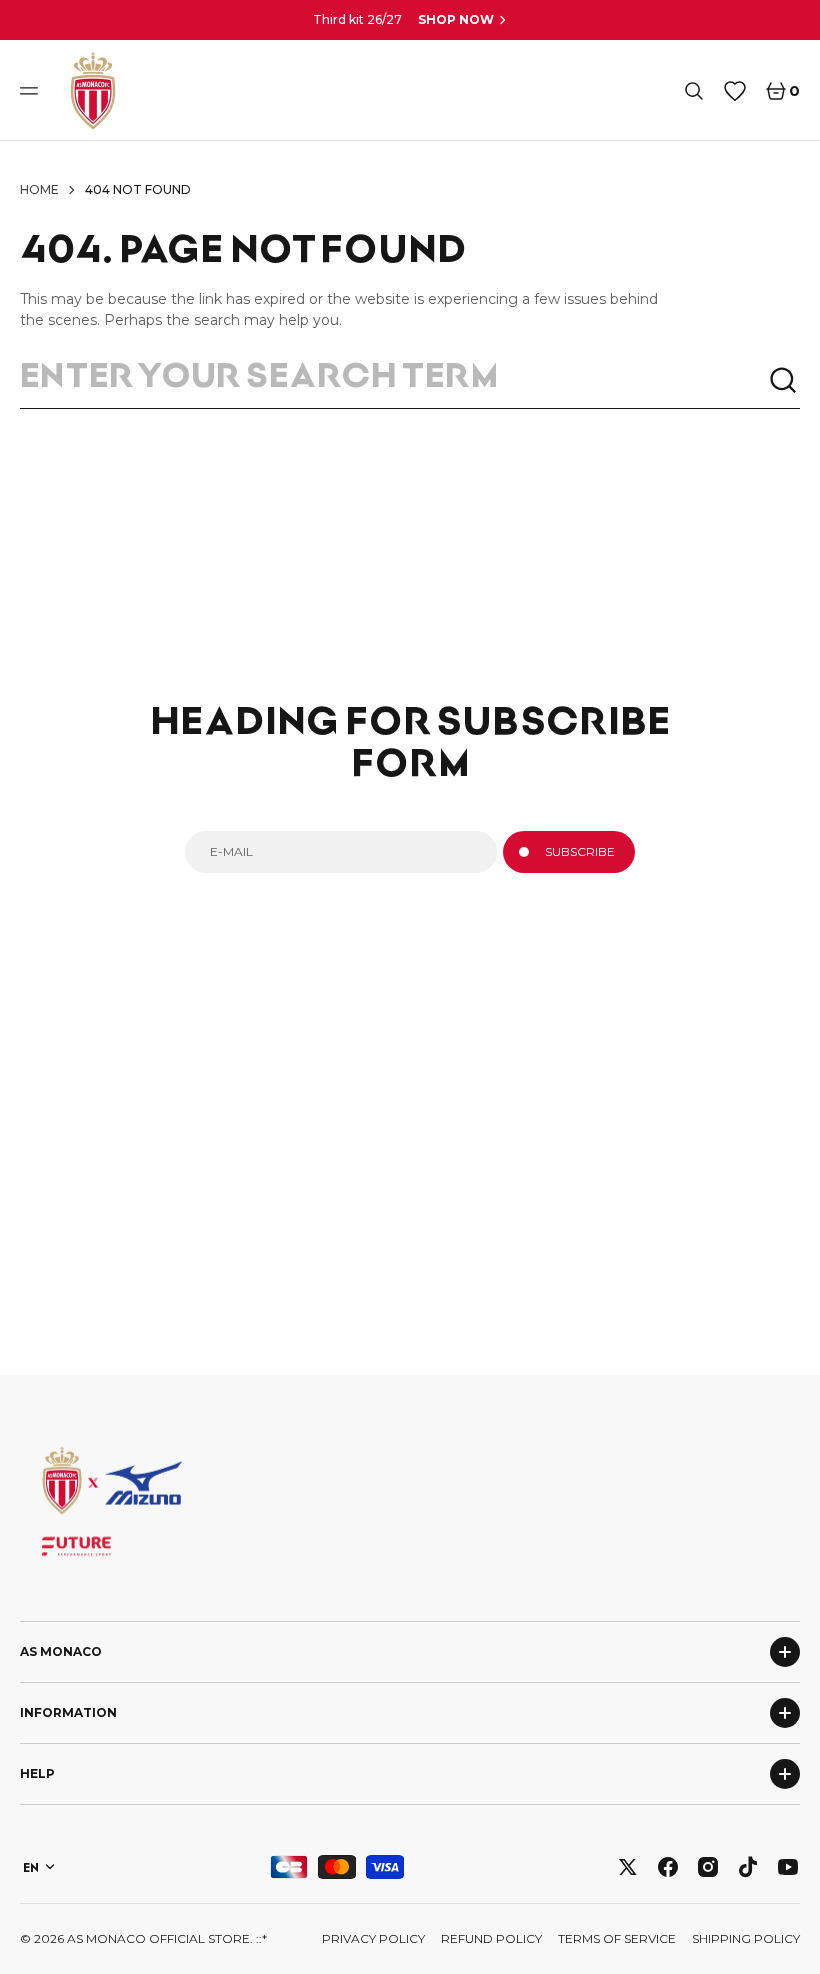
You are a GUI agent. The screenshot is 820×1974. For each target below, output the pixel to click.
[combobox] (394, 381)
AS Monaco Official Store (158, 1938)
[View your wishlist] (735, 91)
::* (261, 1938)
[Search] (784, 381)
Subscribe (580, 851)
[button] (32, 91)
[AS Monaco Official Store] (93, 90)
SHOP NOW (456, 19)
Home (39, 189)
